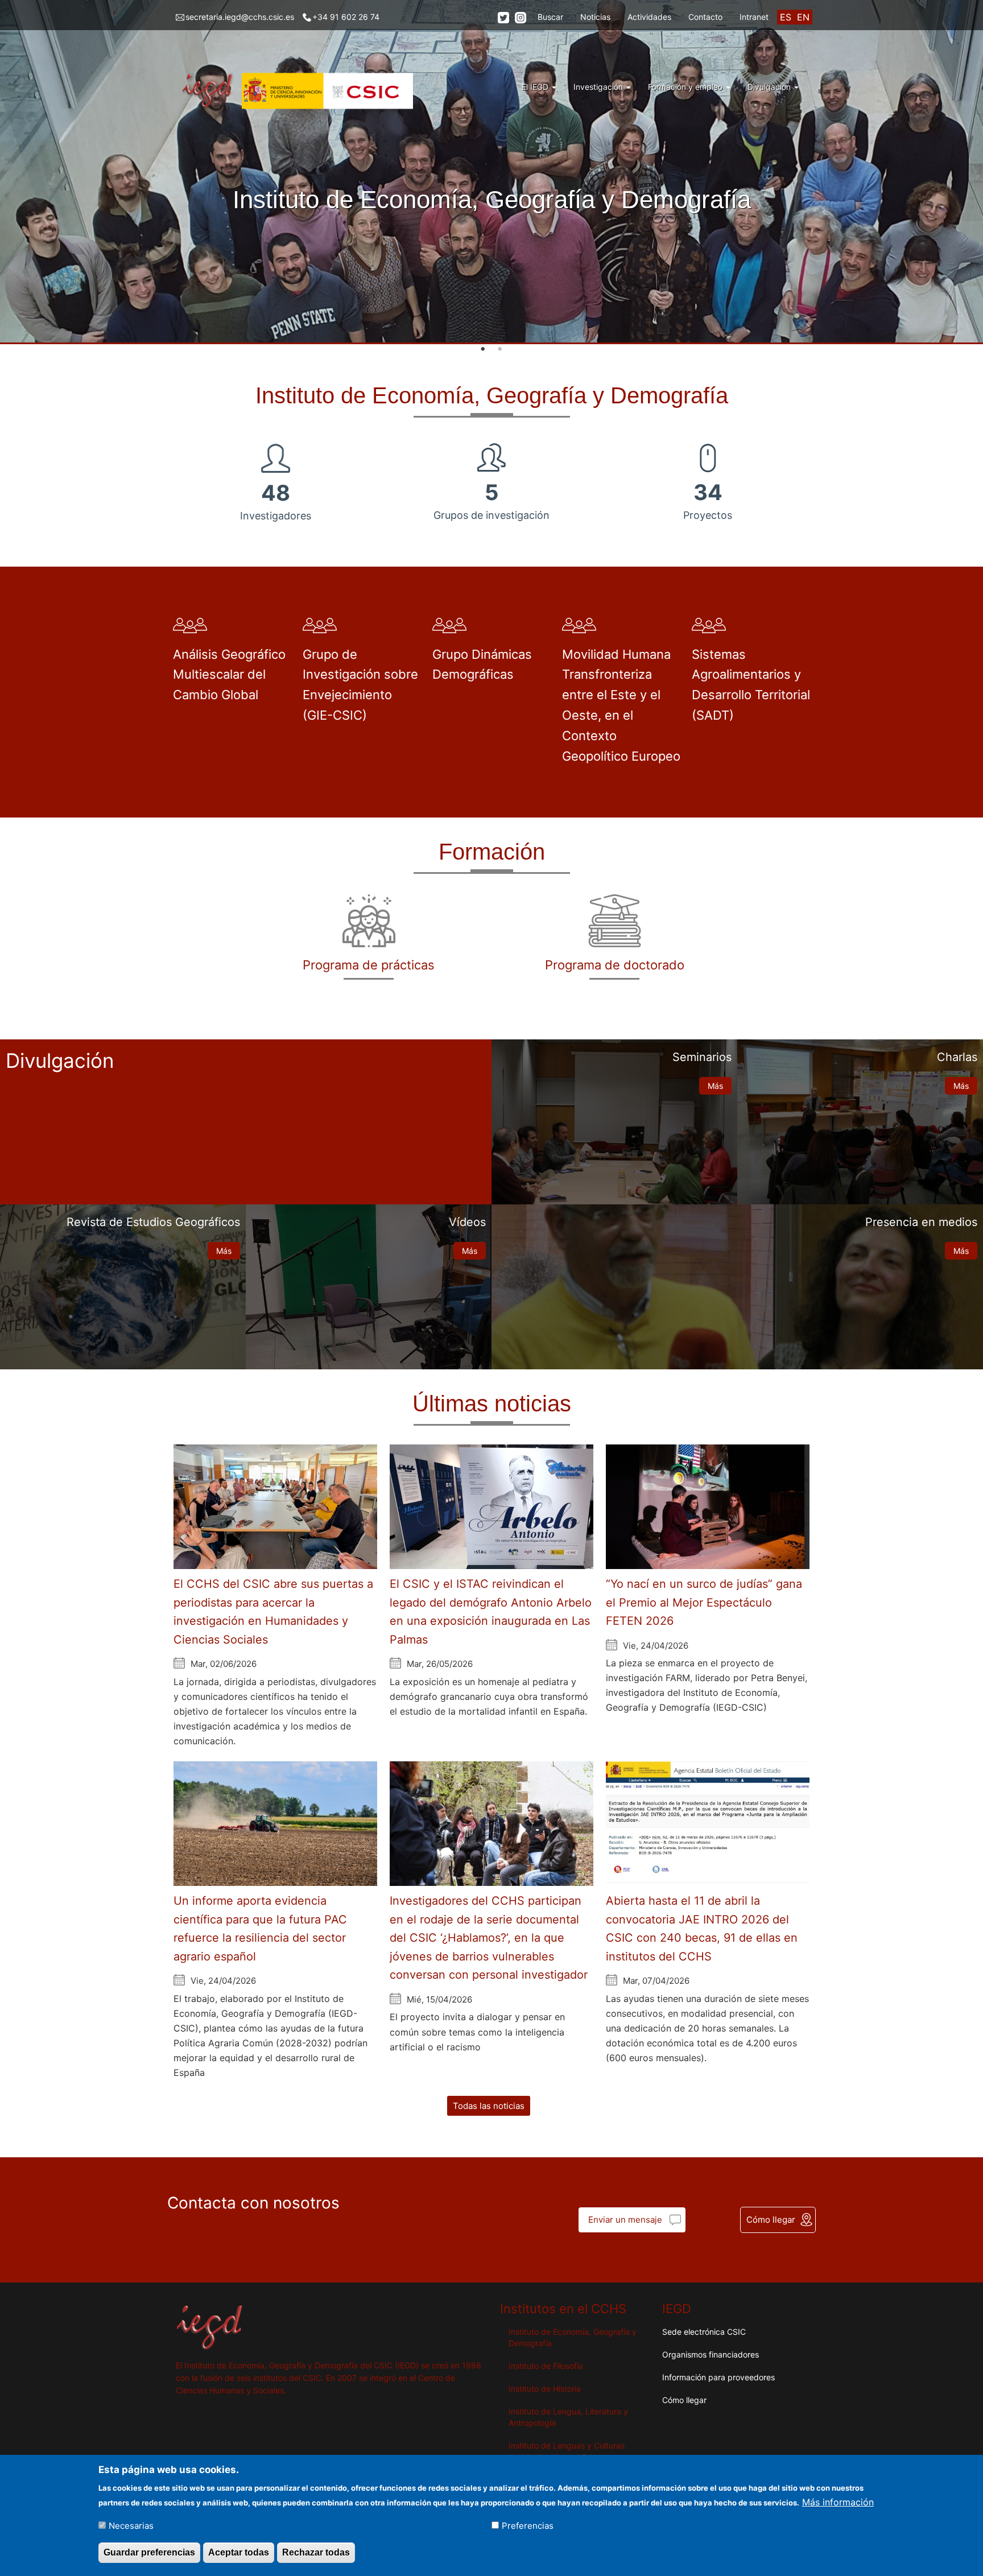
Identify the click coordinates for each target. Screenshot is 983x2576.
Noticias (595, 17)
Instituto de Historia (545, 2389)
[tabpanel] (491, 172)
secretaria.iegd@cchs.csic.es (240, 17)
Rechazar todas (316, 2552)
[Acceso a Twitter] (503, 17)
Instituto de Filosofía (546, 2366)
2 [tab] (500, 349)
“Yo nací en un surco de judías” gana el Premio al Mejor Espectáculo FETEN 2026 (704, 1602)
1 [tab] (483, 349)
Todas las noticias (489, 2106)
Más (715, 1086)
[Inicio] (299, 91)
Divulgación (770, 87)
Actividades (649, 17)
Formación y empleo (686, 87)
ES (786, 17)
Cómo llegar (771, 2220)
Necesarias (131, 2526)
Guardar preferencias (149, 2552)
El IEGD (536, 87)
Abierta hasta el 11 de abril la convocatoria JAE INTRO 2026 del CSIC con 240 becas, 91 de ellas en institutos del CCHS (702, 1929)
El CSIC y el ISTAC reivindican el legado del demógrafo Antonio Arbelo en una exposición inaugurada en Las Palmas (491, 1612)
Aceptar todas (239, 2552)
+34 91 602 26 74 (346, 17)
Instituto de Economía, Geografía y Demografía (573, 2337)
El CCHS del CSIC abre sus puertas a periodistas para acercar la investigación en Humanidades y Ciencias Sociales (273, 1612)
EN (803, 17)
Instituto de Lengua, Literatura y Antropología (568, 2417)
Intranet (754, 17)
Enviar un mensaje (625, 2220)
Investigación (599, 87)
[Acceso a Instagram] (521, 17)
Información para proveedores (718, 2377)
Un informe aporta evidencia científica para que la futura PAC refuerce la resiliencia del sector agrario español (260, 1929)
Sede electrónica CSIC (704, 2332)
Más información (838, 2501)
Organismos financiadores (711, 2354)
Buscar (550, 17)
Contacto (705, 17)
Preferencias (528, 2526)
